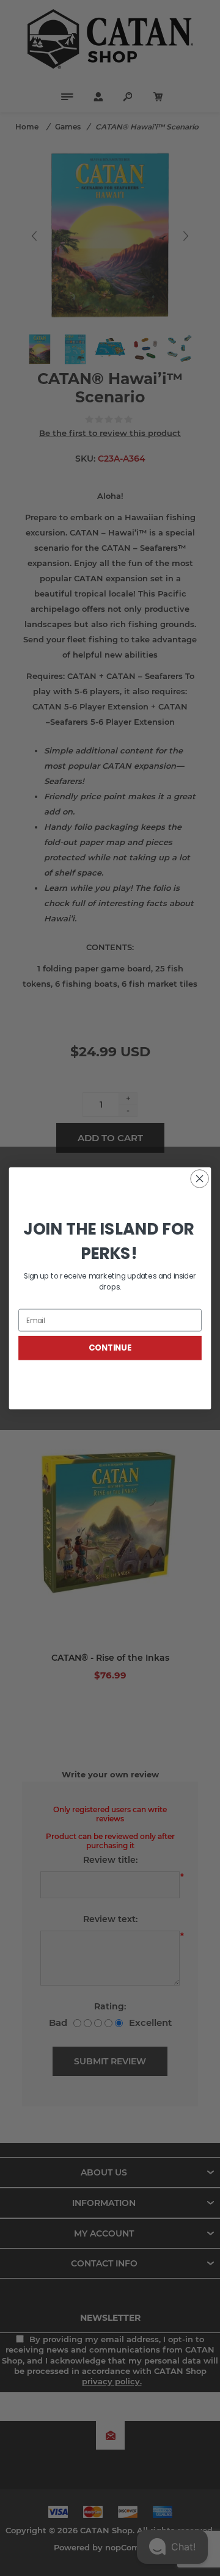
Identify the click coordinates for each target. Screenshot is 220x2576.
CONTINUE (110, 1348)
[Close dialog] (200, 1178)
